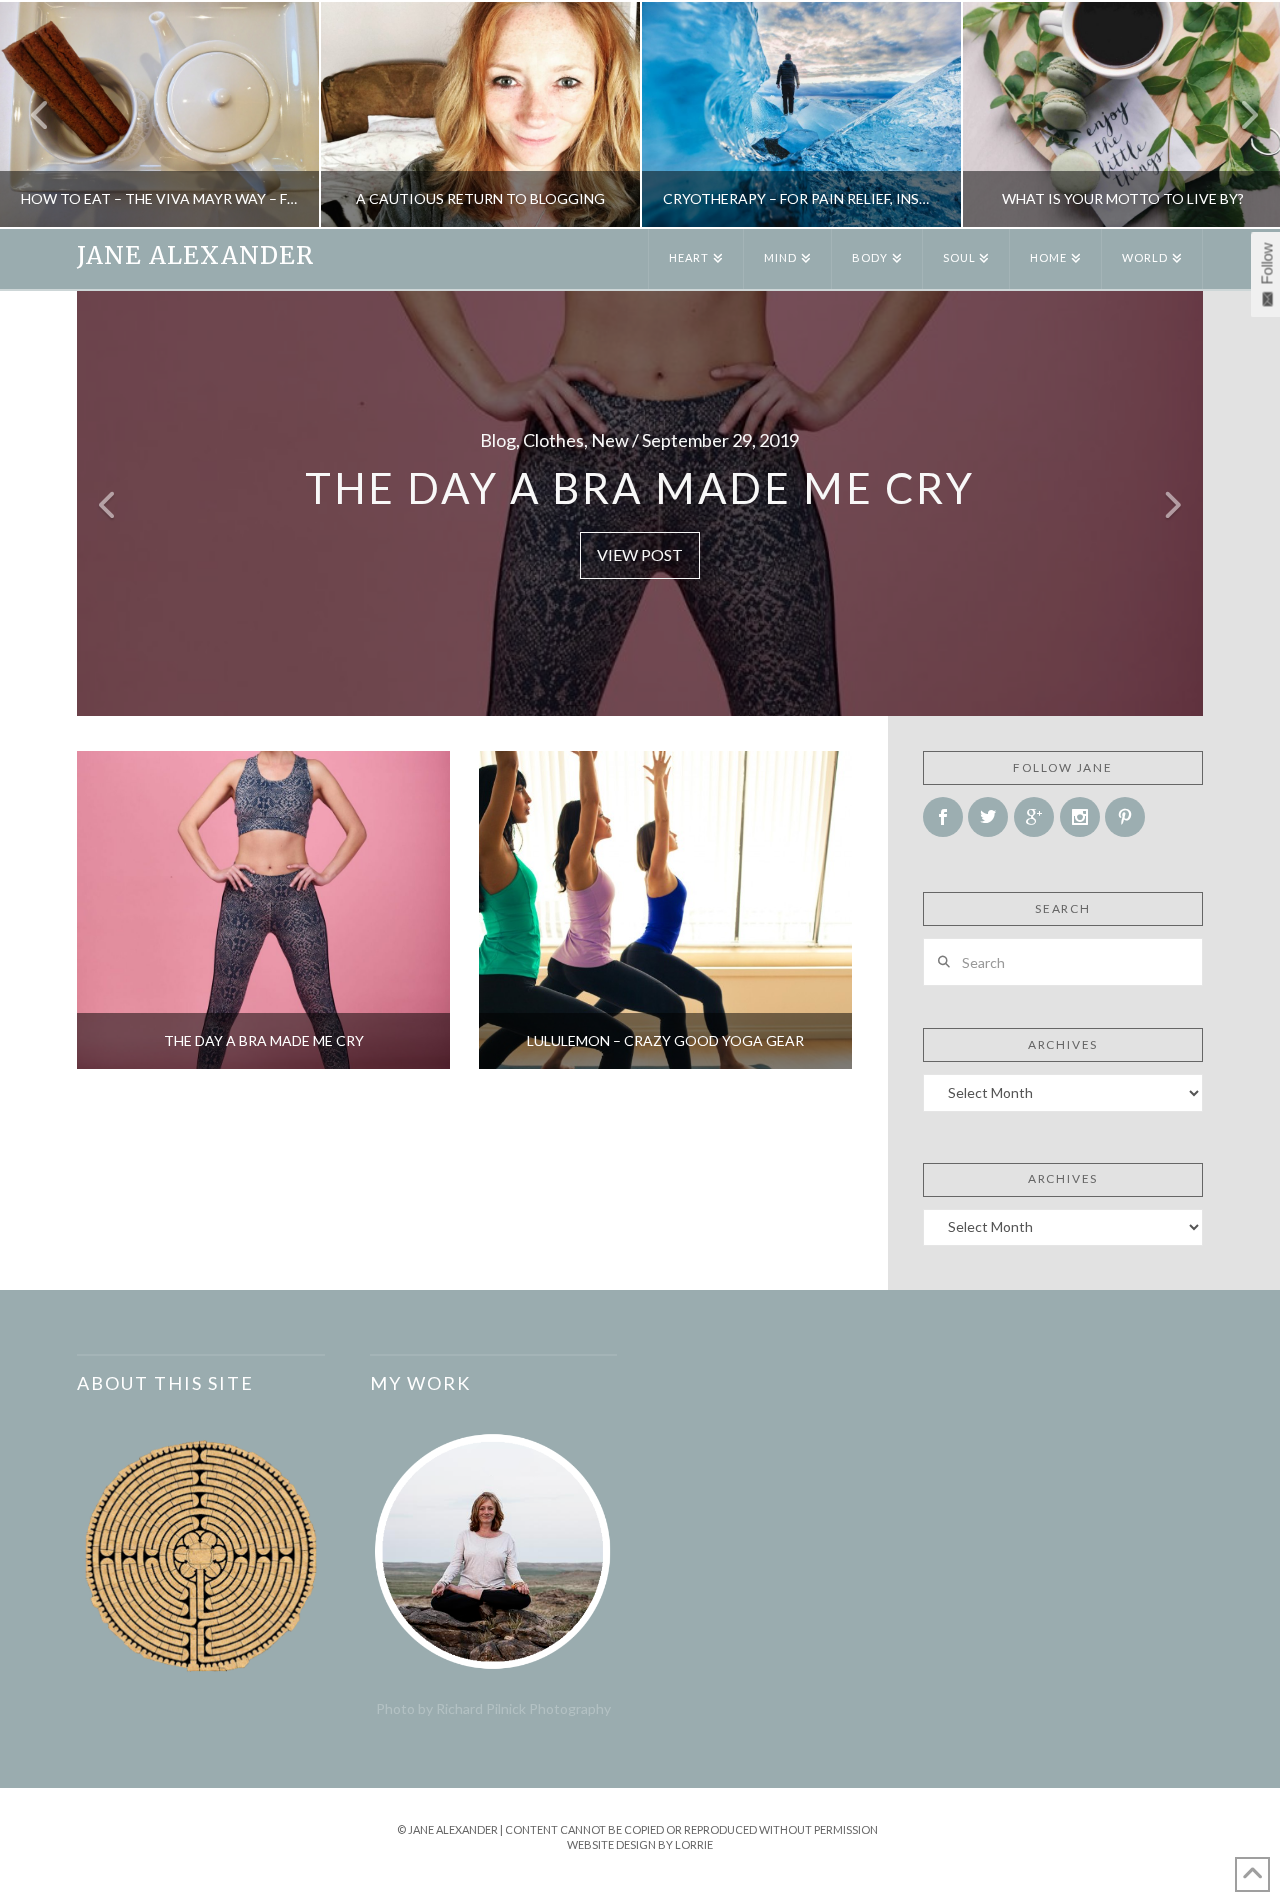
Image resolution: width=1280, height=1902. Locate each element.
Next (1237, 114)
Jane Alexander (195, 256)
